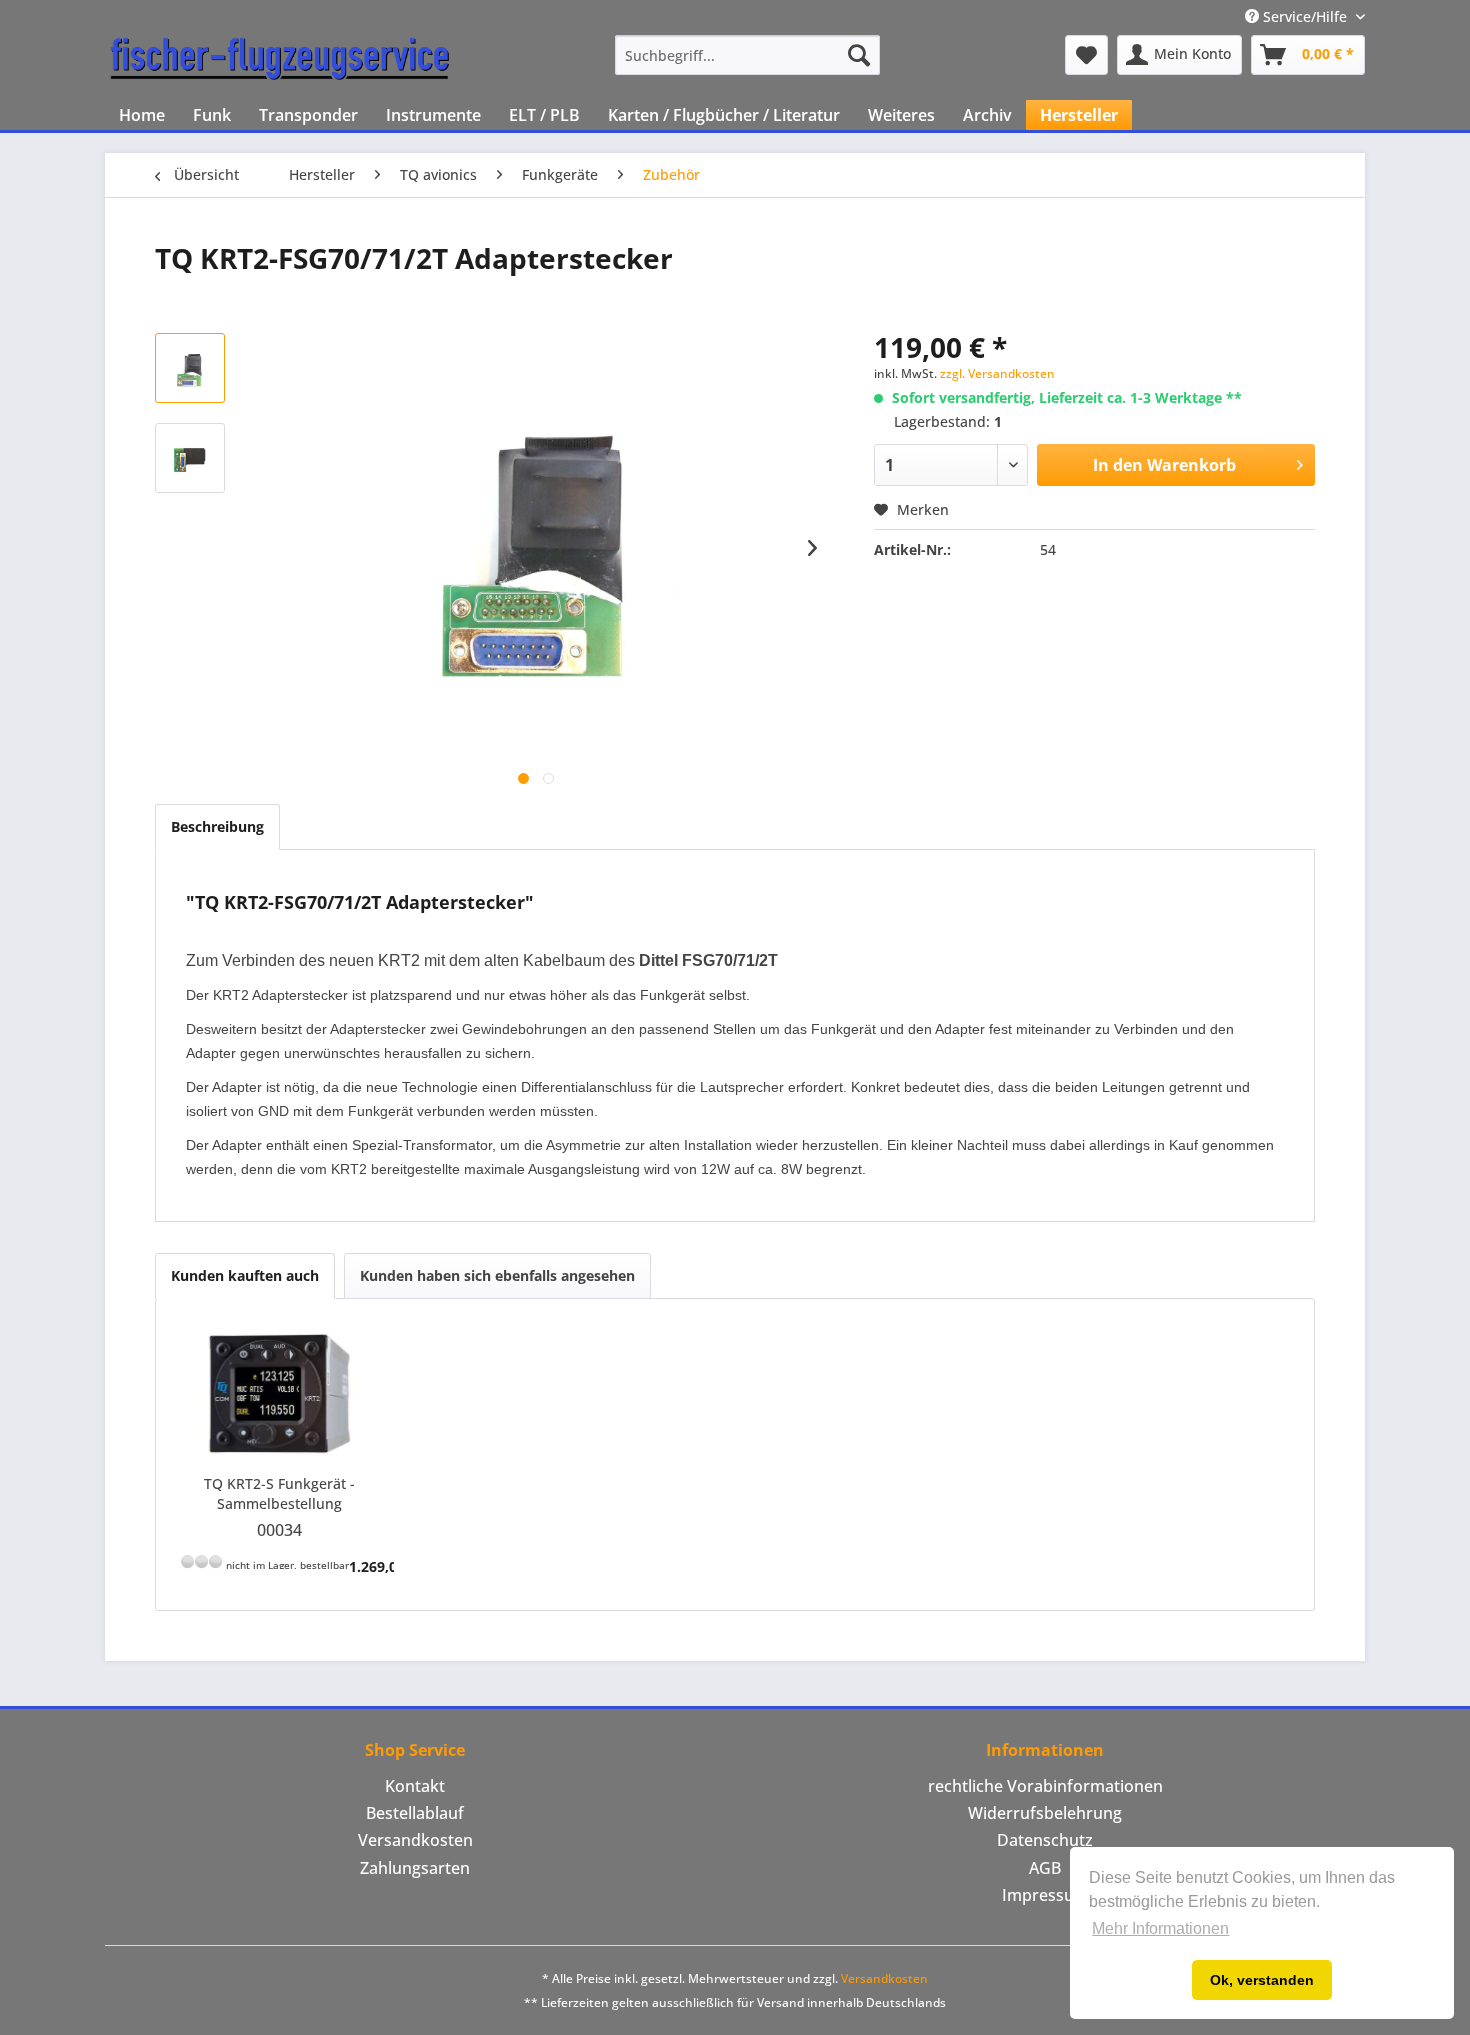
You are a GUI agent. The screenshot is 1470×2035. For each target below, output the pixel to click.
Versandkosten (415, 1840)
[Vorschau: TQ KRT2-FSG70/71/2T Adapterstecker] (190, 368)
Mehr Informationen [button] (1160, 1928)
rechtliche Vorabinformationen (1045, 1786)
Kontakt (415, 1786)
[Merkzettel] (1086, 55)
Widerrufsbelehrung (1045, 1813)
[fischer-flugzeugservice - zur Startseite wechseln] (280, 60)
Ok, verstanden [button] (1262, 1980)
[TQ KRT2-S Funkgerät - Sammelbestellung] (280, 1394)
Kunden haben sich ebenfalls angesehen (497, 1275)
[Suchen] (859, 55)
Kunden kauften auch (245, 1275)
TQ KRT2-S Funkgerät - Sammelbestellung (279, 1493)
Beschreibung (217, 826)
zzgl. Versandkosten (997, 373)
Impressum (1045, 1895)
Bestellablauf (415, 1813)
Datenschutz (1045, 1840)
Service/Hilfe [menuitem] (1305, 16)
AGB (1045, 1868)
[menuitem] (747, 55)
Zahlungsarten (415, 1868)
